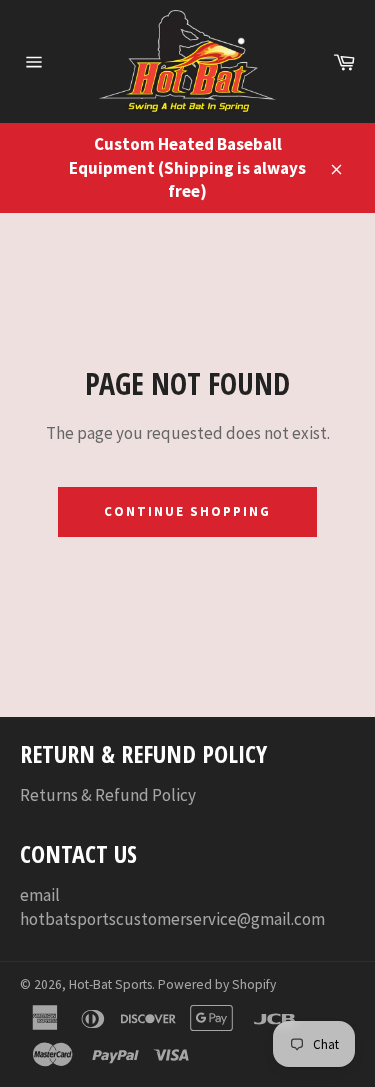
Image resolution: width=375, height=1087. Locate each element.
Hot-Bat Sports (110, 984)
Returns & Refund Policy (108, 795)
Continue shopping (187, 511)
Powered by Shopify (217, 984)
